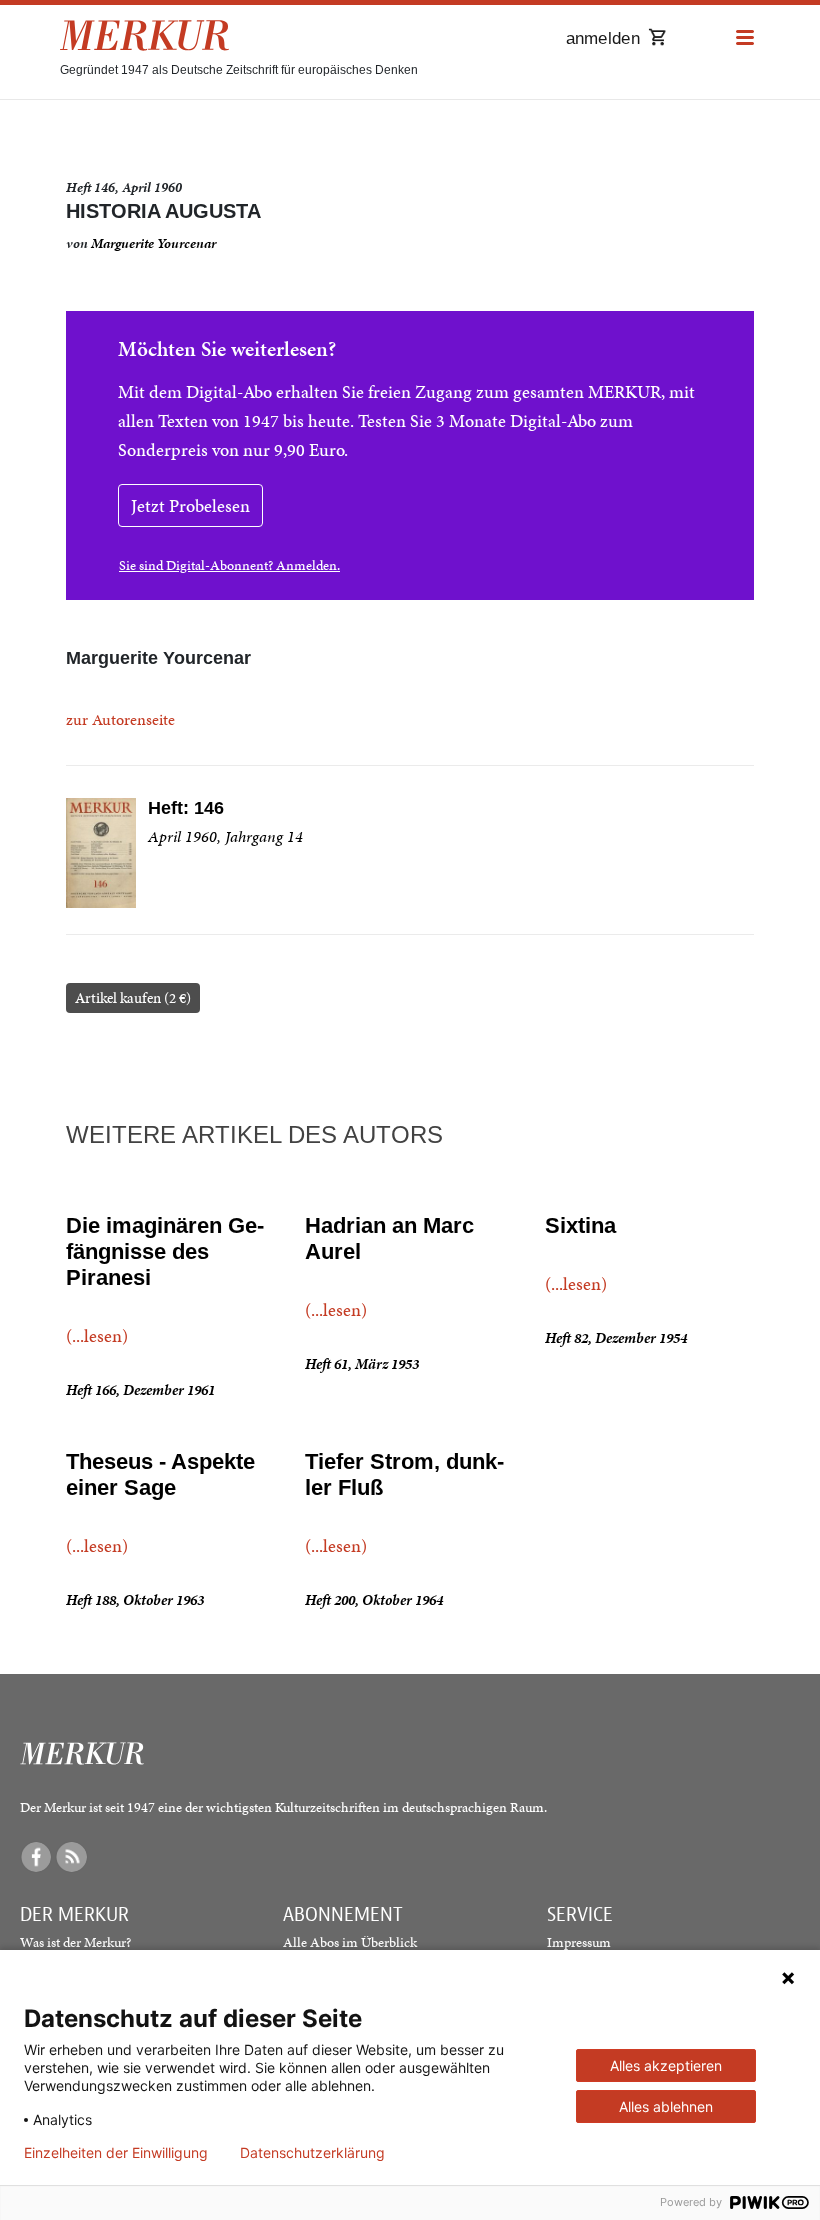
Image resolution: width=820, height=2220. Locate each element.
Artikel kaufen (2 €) (133, 998)
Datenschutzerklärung (312, 2153)
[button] (745, 38)
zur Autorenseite (120, 719)
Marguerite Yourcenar (153, 243)
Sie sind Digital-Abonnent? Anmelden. (229, 565)
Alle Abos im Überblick (350, 1942)
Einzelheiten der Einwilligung (116, 2153)
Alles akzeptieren (666, 2065)
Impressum (579, 1942)
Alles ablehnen (666, 2106)
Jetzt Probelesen (190, 505)
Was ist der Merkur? (75, 1942)
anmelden (603, 38)
